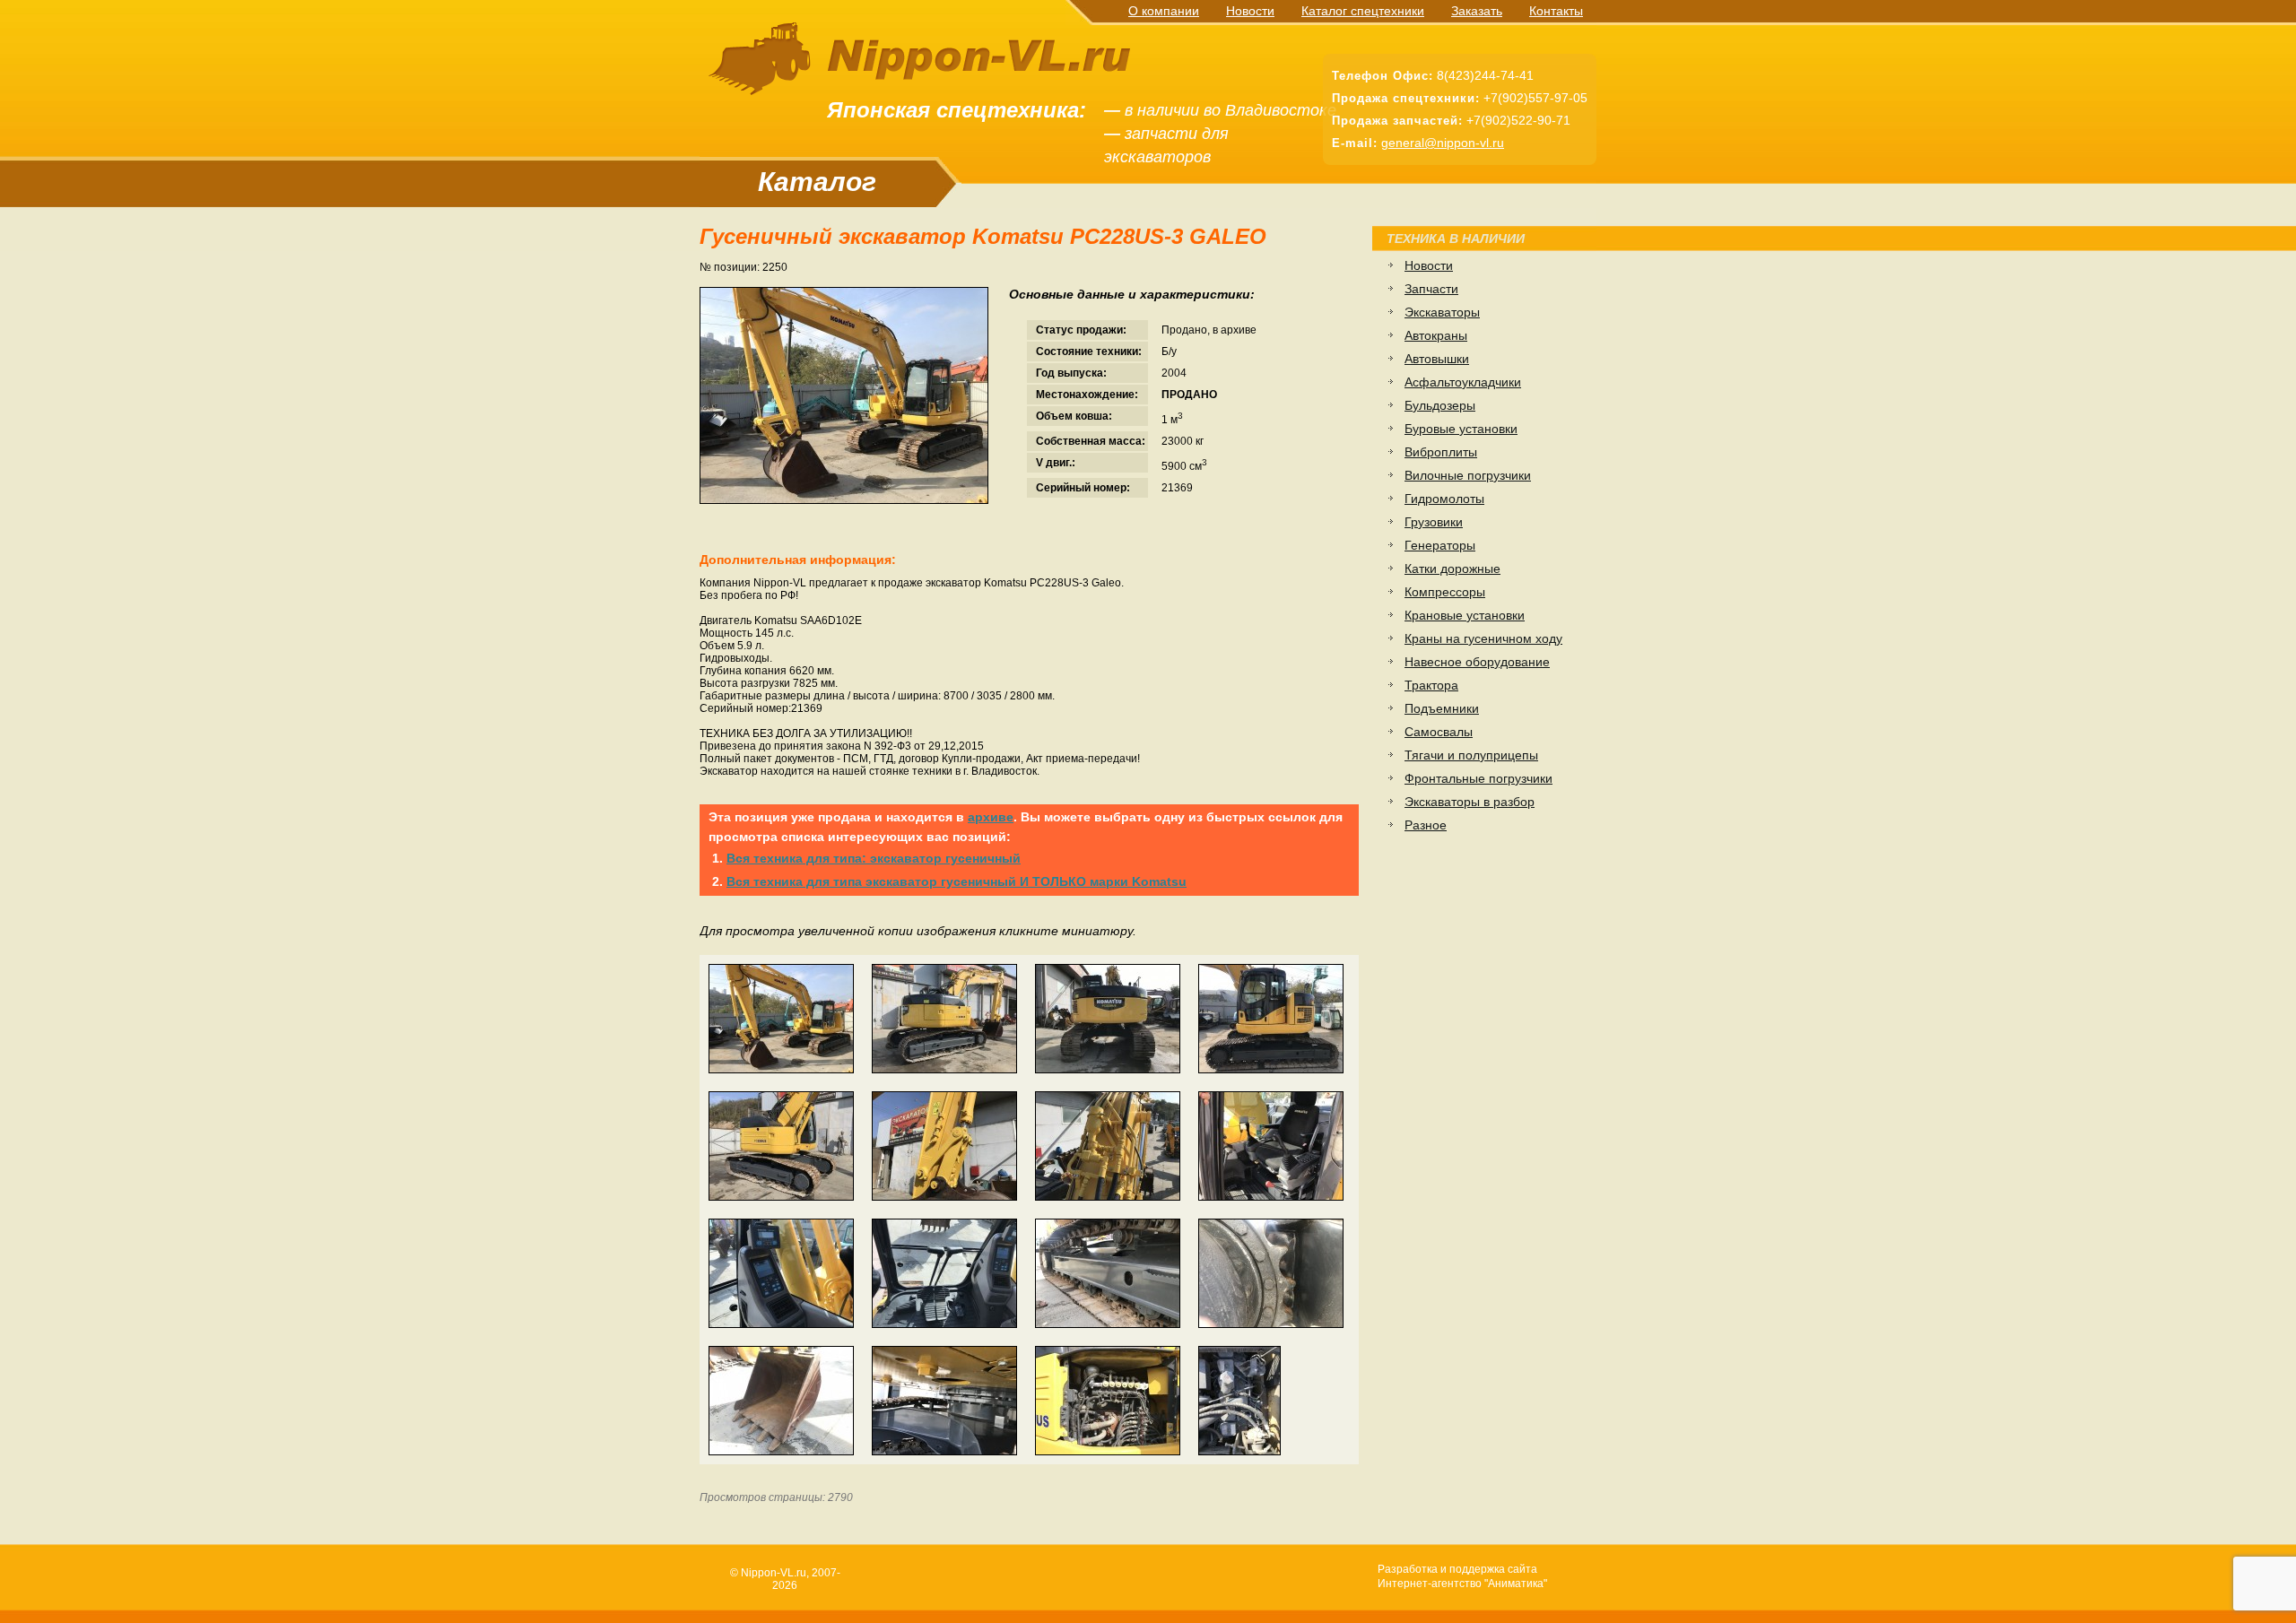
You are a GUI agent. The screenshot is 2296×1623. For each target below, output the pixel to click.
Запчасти (1431, 289)
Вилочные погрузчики (1468, 475)
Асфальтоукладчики (1463, 382)
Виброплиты (1441, 452)
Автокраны (1436, 335)
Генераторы (1440, 545)
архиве (991, 817)
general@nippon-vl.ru (1443, 143)
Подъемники (1442, 708)
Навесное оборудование (1477, 662)
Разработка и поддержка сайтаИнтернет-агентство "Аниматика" (1462, 1576)
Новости (1250, 11)
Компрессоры (1445, 592)
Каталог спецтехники (1363, 11)
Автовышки (1437, 359)
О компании (1164, 11)
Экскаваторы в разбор (1470, 802)
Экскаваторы (1442, 312)
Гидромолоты (1444, 499)
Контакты (1556, 11)
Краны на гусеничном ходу (1483, 638)
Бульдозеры (1440, 405)
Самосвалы (1439, 732)
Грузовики (1434, 522)
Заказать (1477, 11)
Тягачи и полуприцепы (1471, 755)
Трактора (1431, 685)
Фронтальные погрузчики (1478, 778)
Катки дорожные (1452, 568)
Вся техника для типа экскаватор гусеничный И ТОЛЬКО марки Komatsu (957, 881)
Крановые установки (1465, 615)
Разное (1426, 825)
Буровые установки (1461, 429)
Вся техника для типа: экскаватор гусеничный (874, 858)
